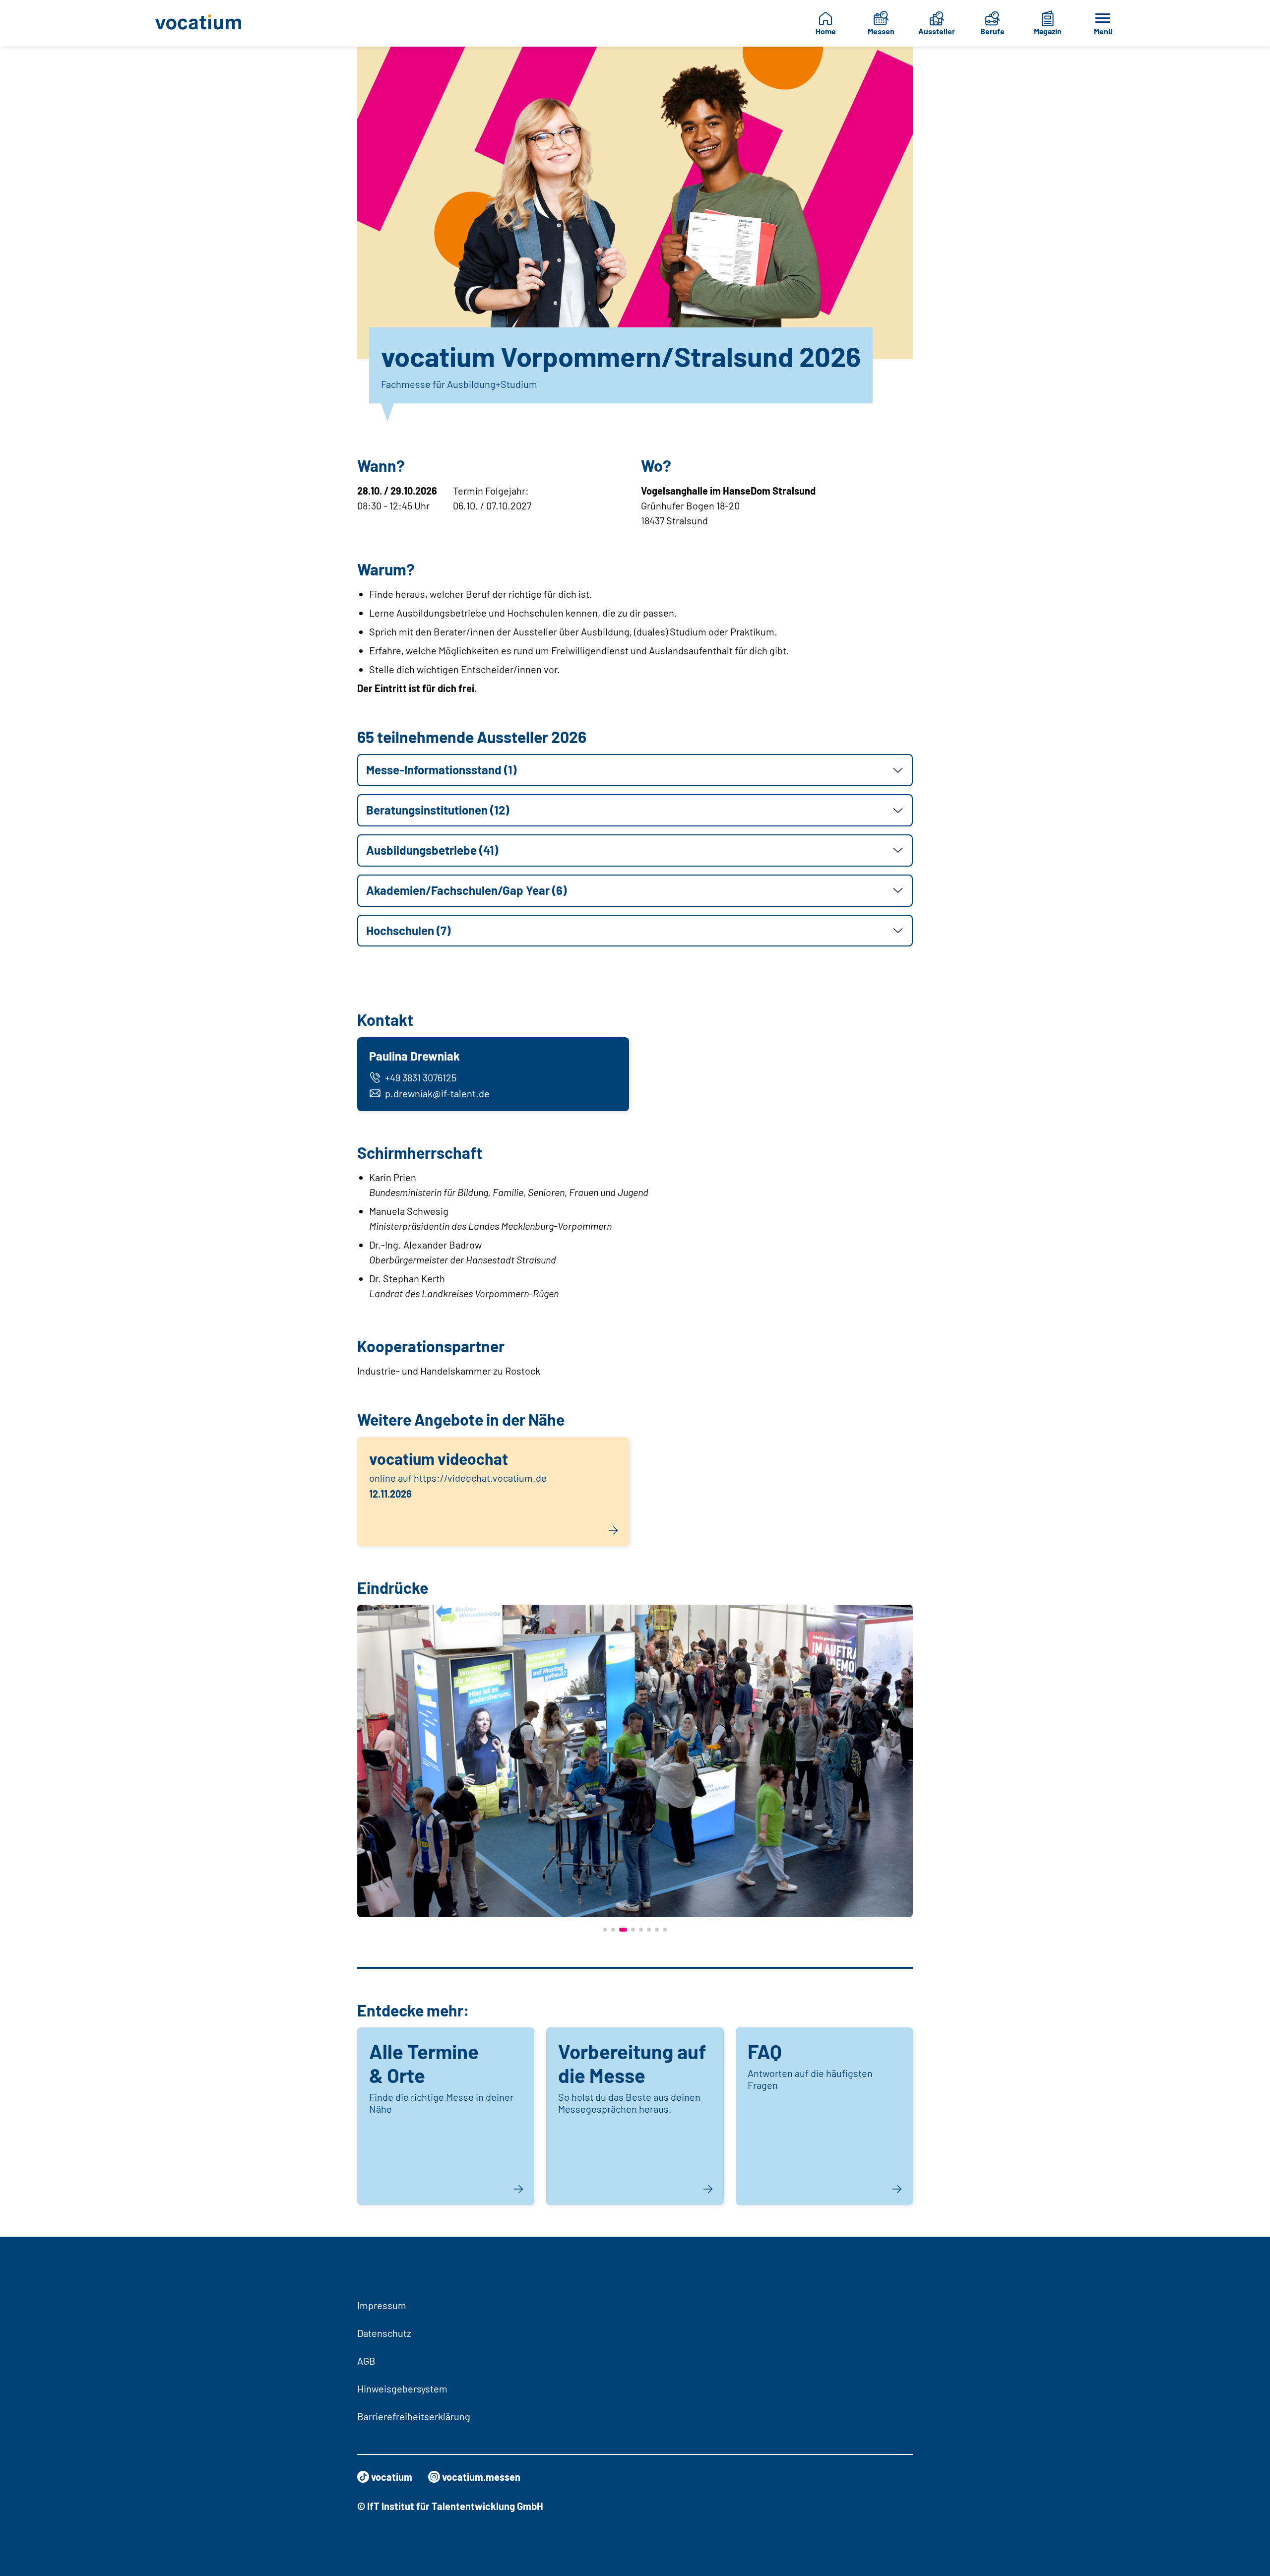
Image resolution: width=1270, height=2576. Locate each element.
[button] (635, 770)
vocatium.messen (481, 2477)
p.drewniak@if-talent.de (437, 1093)
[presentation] (367, 1770)
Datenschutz (384, 2333)
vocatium (392, 2477)
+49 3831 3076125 (421, 1077)
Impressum (382, 2305)
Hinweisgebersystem (402, 2388)
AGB (366, 2361)
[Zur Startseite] (206, 23)
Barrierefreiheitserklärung (414, 2416)
